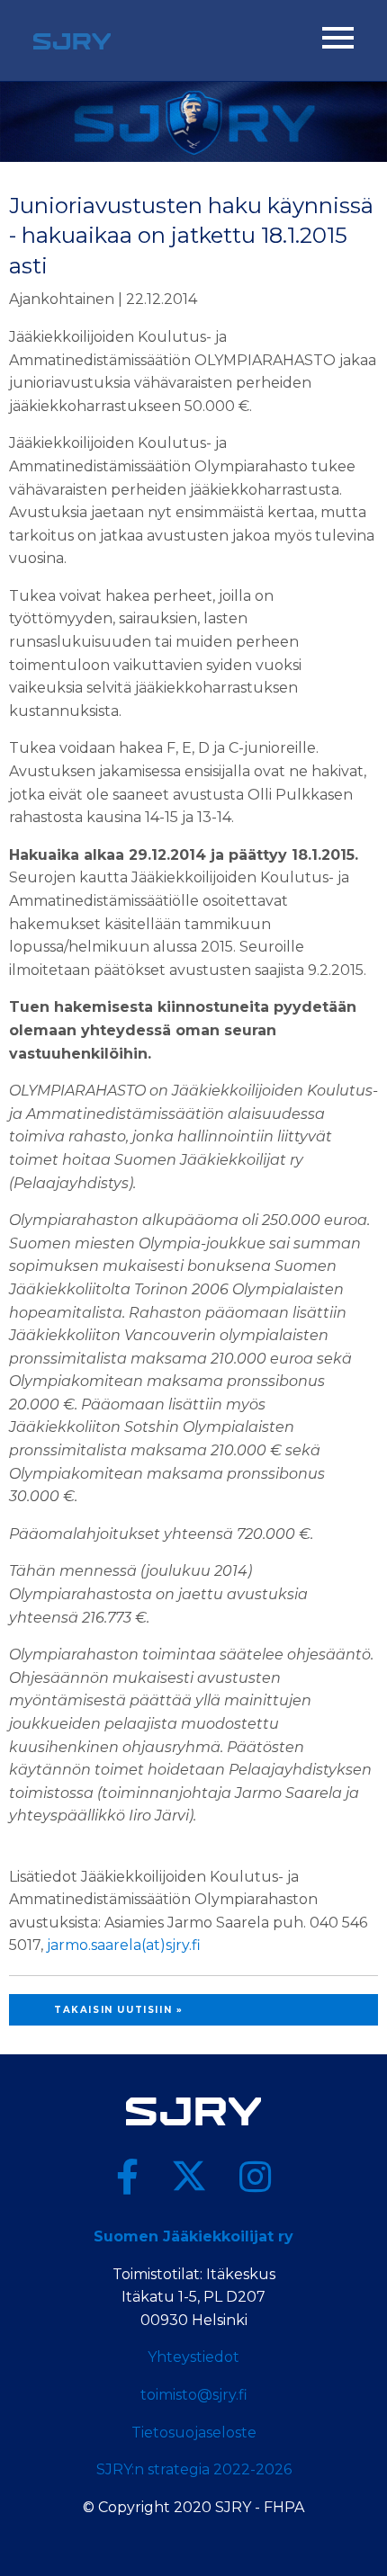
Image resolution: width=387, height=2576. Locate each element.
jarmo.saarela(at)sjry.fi (124, 1945)
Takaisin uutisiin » (118, 2010)
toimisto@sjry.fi (194, 2395)
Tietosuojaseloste (194, 2433)
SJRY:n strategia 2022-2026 (194, 2469)
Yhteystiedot (193, 2357)
